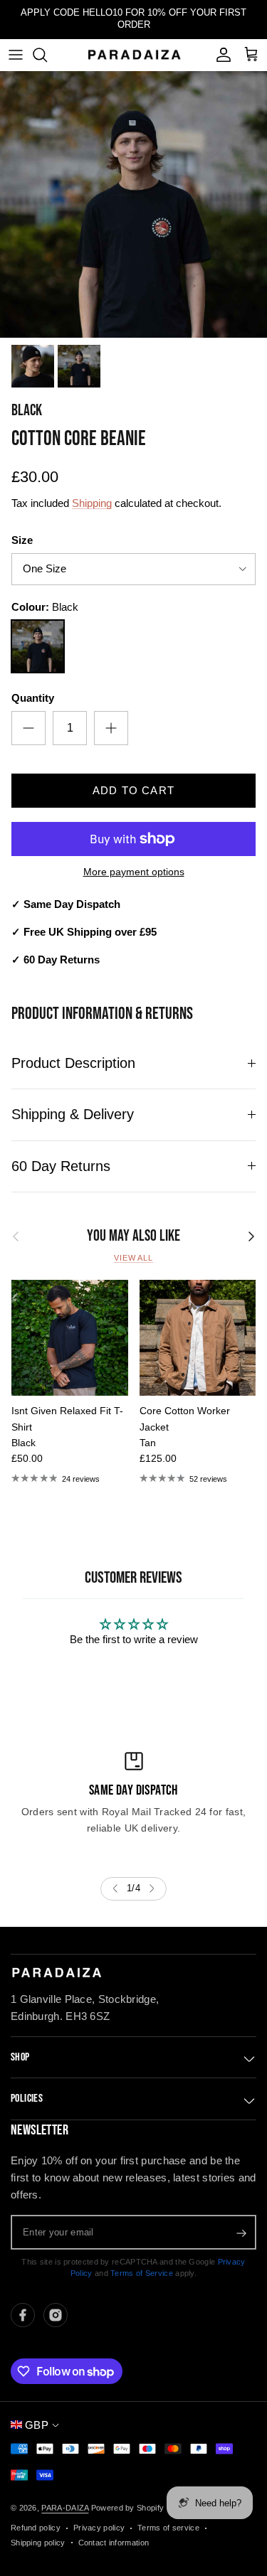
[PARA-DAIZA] (134, 54)
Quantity (33, 698)
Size (22, 540)
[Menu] (16, 55)
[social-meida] (23, 2315)
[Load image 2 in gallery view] (133, 204)
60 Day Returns (61, 1166)
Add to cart (133, 790)
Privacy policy (99, 2528)
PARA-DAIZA (65, 2508)
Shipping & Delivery (73, 1114)
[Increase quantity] (111, 728)
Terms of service (168, 2528)
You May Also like (133, 1236)
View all (133, 1258)
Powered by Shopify (127, 2508)
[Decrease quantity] (28, 728)
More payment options (134, 872)
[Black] (38, 646)
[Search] (47, 55)
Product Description (73, 1063)
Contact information (114, 2543)
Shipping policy (38, 2543)
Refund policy (36, 2528)
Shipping (92, 503)
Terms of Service (142, 2273)
